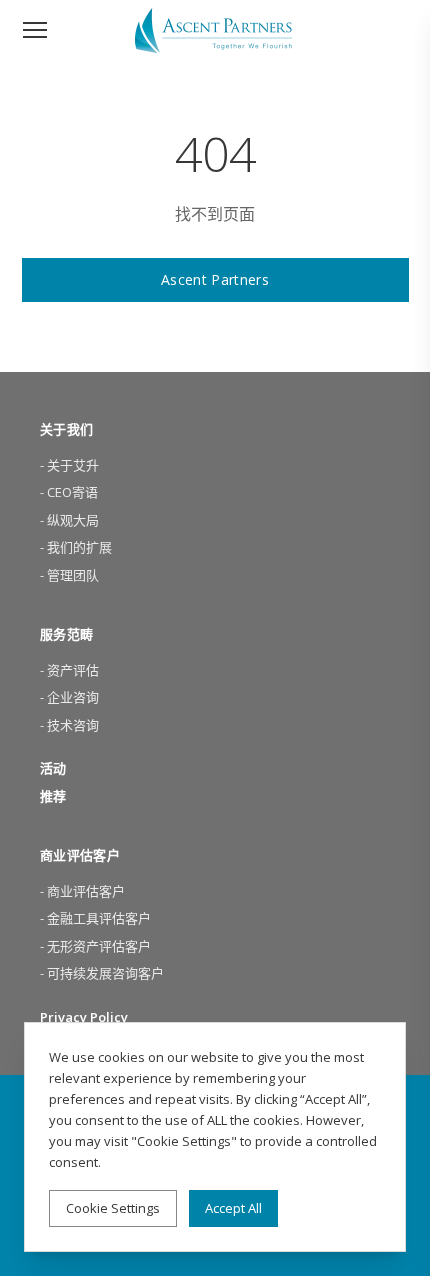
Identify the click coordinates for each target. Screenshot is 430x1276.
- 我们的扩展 (76, 547)
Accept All (233, 1208)
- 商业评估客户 (82, 891)
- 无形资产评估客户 (95, 946)
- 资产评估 (69, 670)
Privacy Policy (84, 1017)
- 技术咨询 (69, 725)
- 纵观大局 (69, 520)
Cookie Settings (113, 1208)
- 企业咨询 (69, 697)
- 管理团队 (69, 575)
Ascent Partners (215, 279)
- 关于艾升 (69, 465)
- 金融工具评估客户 (95, 918)
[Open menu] (35, 30)
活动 (53, 768)
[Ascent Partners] (215, 30)
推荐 (53, 796)
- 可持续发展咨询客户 (102, 973)
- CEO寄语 (69, 492)
